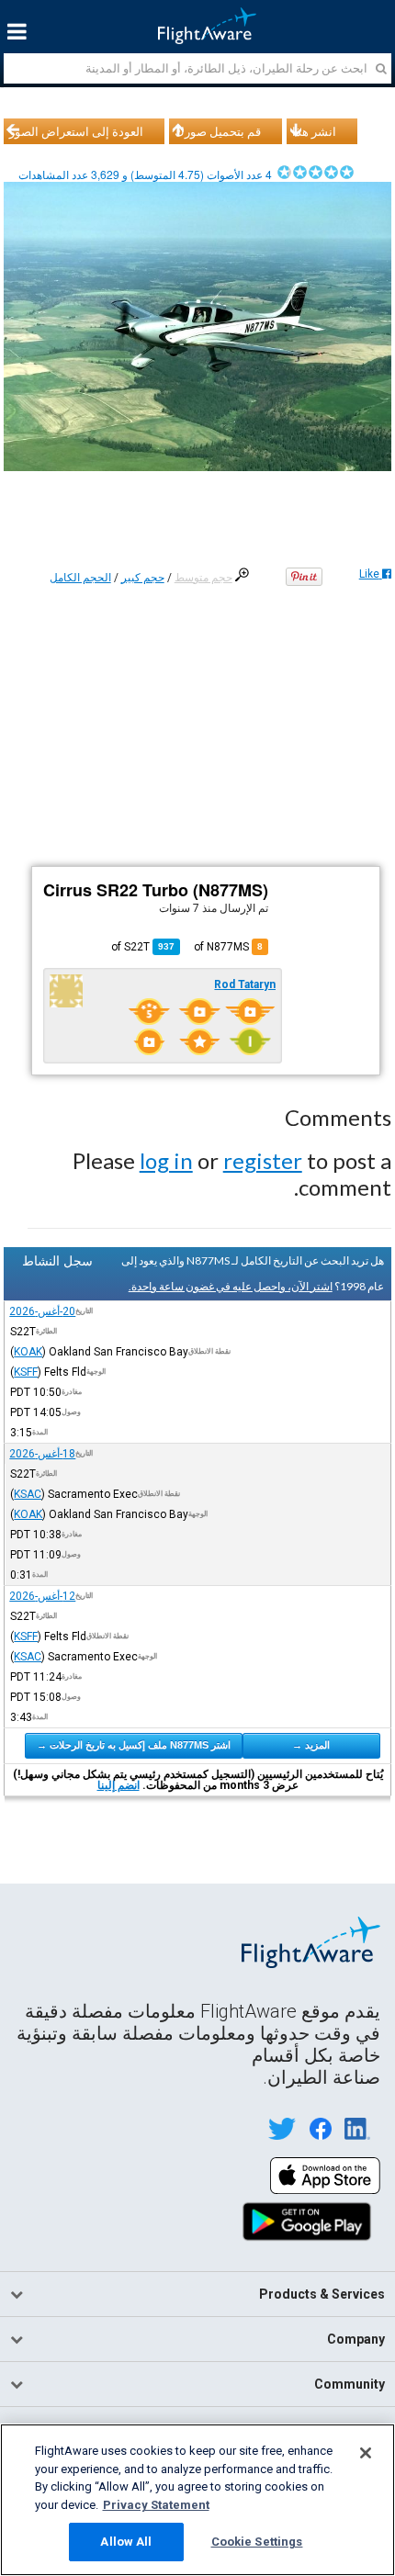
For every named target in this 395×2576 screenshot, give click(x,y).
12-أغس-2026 (42, 1596)
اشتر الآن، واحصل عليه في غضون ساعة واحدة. (231, 1286)
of (143, 947)
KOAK (28, 1352)
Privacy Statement (156, 2505)
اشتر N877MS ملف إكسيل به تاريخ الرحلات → (134, 1745)
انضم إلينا (118, 1785)
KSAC (28, 1494)
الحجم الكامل (80, 578)
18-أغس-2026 (42, 1454)
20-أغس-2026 (42, 1311)
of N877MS (228, 947)
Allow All (126, 2542)
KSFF (26, 1372)
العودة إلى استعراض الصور (76, 131)
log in (166, 1160)
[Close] (366, 2453)
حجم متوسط (203, 578)
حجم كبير (143, 578)
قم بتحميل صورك (218, 131)
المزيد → (311, 1745)
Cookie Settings (257, 2542)
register (263, 1160)
